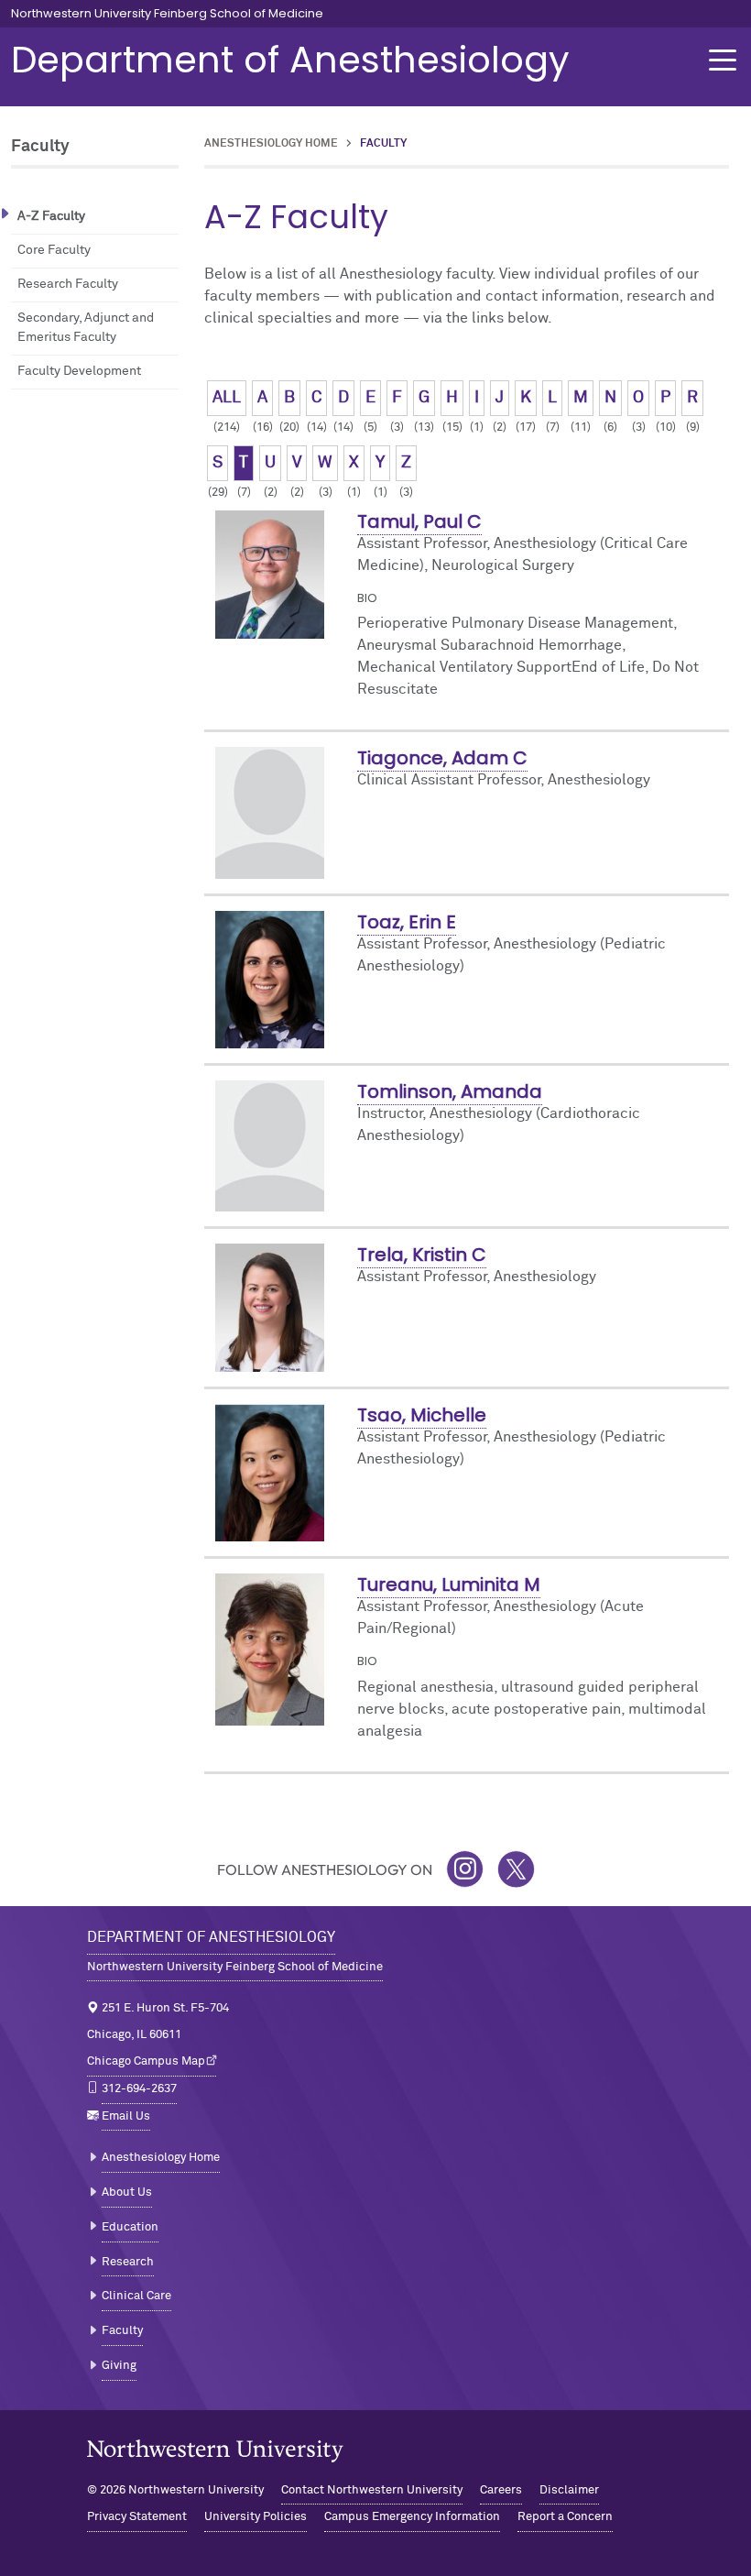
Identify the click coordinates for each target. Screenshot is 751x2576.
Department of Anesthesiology (290, 60)
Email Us (126, 2116)
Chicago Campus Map (146, 2061)
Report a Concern (565, 2517)
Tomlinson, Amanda (450, 1091)
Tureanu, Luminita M (449, 1584)
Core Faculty (54, 250)
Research (128, 2262)
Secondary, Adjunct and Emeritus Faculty (86, 328)
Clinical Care (136, 2296)
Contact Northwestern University (372, 2490)
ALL (227, 398)
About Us (127, 2192)
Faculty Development (79, 371)
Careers (501, 2490)
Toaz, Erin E (407, 922)
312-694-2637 (139, 2089)
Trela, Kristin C (422, 1255)
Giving (119, 2366)
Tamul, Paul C (419, 521)
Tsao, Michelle (422, 1415)
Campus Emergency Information (412, 2517)
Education (130, 2227)
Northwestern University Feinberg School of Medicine (167, 14)
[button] (723, 60)
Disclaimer (569, 2490)
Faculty (122, 2331)
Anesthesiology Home (271, 144)
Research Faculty (68, 284)
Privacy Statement (137, 2517)
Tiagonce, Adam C (442, 758)
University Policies (256, 2517)
